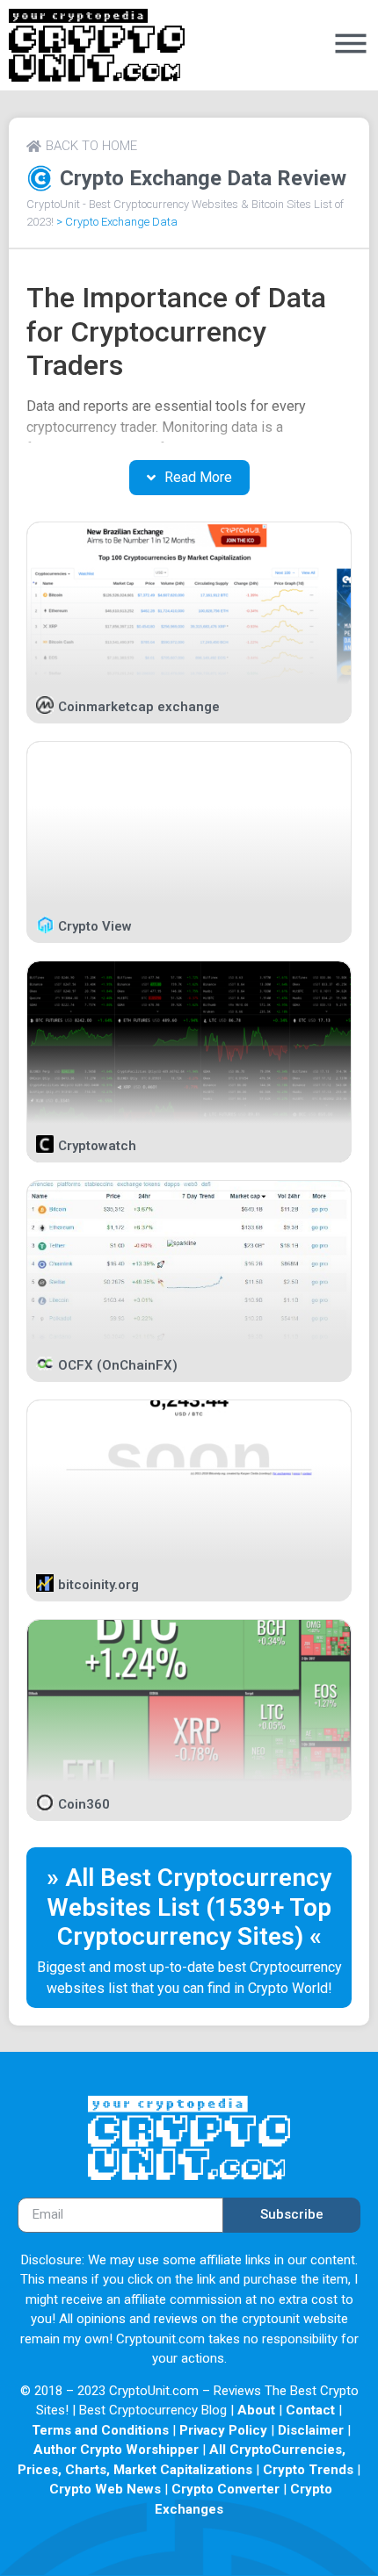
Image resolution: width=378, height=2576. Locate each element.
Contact (310, 2410)
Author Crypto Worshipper (116, 2450)
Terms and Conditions (100, 2430)
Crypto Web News (105, 2489)
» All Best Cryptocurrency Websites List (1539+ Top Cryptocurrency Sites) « (189, 1907)
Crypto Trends (308, 2470)
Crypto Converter (225, 2489)
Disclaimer (311, 2430)
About (256, 2410)
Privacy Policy (223, 2430)
